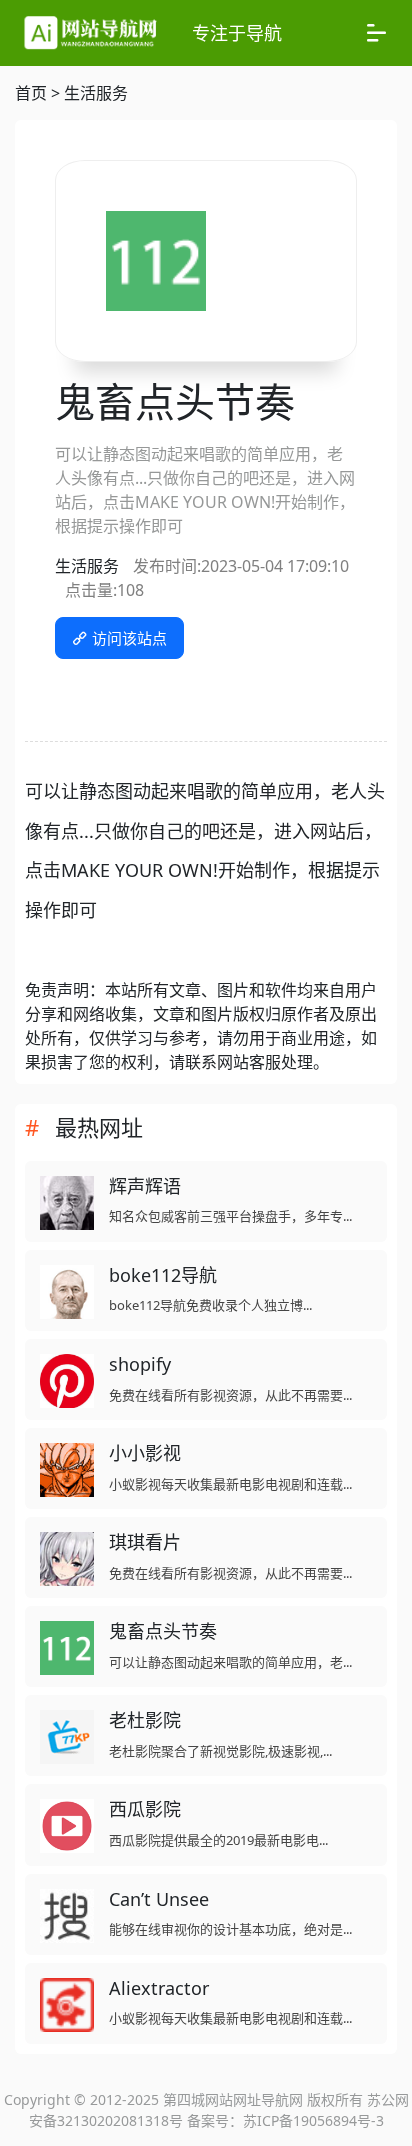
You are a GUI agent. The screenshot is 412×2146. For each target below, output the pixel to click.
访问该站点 (127, 638)
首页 (31, 93)
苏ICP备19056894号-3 (313, 2120)
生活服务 (96, 93)
